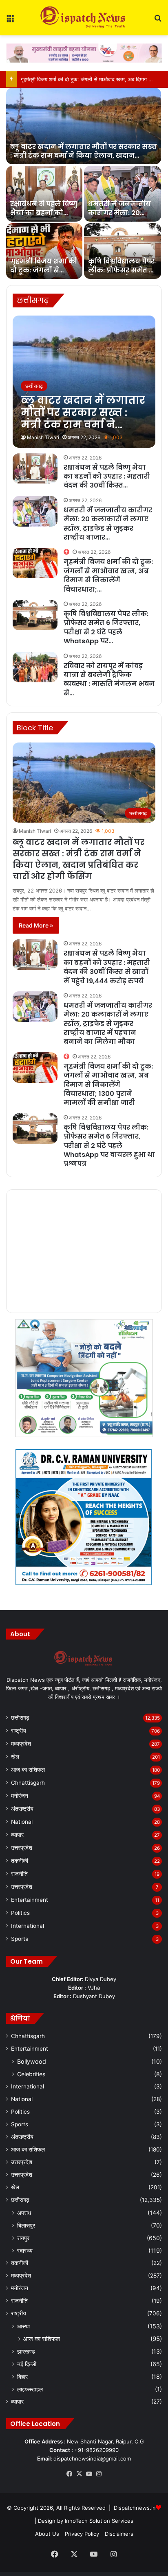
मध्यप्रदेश (21, 1744)
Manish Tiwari (43, 437)
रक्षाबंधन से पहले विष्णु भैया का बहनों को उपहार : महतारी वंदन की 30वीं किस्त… (107, 477)
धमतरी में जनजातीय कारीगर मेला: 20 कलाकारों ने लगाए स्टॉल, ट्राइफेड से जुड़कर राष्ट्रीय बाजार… (108, 524)
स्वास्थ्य (25, 2250)
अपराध (24, 2213)
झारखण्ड (26, 2351)
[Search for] (158, 21)
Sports (20, 1939)
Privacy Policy (82, 2534)
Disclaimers (119, 2534)
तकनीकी (20, 1861)
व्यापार (17, 1835)
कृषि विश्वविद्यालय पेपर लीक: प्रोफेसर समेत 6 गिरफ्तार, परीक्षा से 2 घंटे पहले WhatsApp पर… (106, 627)
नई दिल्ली (27, 2364)
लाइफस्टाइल (30, 2389)
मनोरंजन (20, 1796)
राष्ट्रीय (19, 1731)
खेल (15, 1757)
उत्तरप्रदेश (22, 1848)
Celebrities (31, 2074)
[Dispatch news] (84, 18)
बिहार (22, 2377)
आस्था (23, 2326)
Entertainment (30, 1900)
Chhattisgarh (28, 1783)
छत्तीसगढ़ (20, 1718)
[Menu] (10, 21)
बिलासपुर (26, 2225)
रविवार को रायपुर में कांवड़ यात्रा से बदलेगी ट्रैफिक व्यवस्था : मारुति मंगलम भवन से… (109, 679)
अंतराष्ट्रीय (22, 1809)
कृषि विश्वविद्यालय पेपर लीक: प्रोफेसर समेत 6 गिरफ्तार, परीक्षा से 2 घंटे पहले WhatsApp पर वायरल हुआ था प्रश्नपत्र (109, 1146)
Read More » (36, 925)
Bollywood (32, 2061)
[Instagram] (99, 2474)
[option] (84, 183)
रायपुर (23, 2238)
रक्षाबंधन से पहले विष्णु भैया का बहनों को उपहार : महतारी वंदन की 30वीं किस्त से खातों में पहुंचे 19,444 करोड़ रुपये (107, 967)
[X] (79, 2474)
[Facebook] (69, 2474)
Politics (20, 1913)
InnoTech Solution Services (99, 2521)
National (22, 1822)
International (28, 1926)
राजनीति (19, 1874)
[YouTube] (89, 2474)
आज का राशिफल (28, 1770)
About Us (47, 2534)
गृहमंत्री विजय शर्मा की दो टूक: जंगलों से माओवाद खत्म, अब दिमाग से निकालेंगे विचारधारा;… (108, 575)
